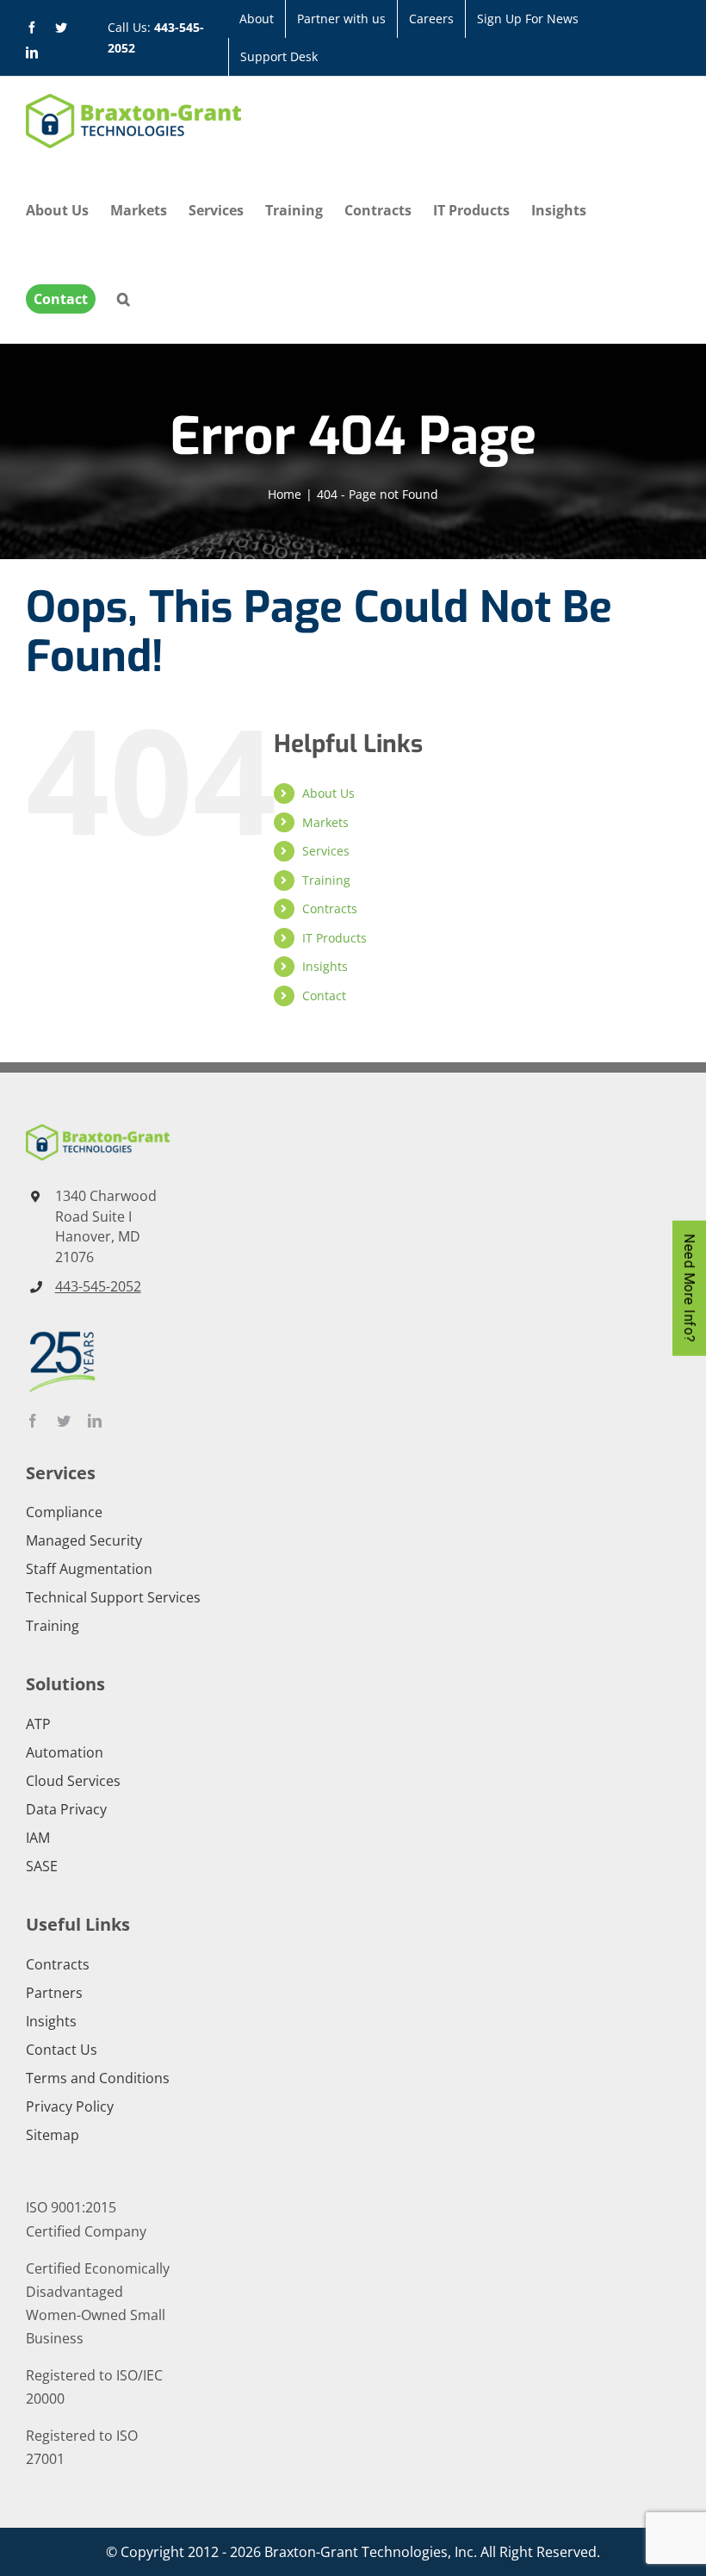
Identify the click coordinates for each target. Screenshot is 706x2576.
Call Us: (156, 37)
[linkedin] (95, 1421)
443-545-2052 (98, 1286)
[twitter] (64, 1421)
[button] (124, 299)
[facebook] (33, 1421)
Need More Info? (689, 1288)
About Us (328, 793)
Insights (325, 966)
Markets (325, 822)
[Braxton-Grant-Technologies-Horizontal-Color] (98, 1131)
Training (326, 880)
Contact (324, 996)
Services (326, 851)
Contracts (330, 908)
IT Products (334, 938)
